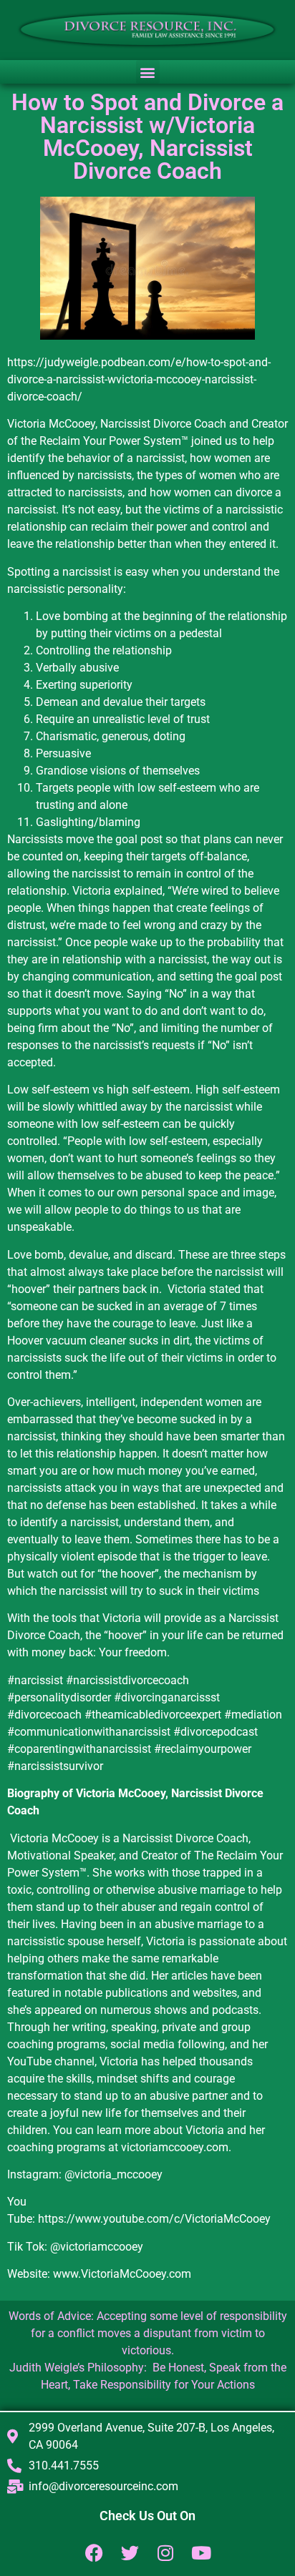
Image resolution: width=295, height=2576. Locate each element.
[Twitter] (130, 2553)
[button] (148, 72)
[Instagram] (166, 2553)
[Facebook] (94, 2553)
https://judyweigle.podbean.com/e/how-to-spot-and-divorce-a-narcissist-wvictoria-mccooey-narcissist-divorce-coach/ (139, 379)
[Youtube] (202, 2553)
